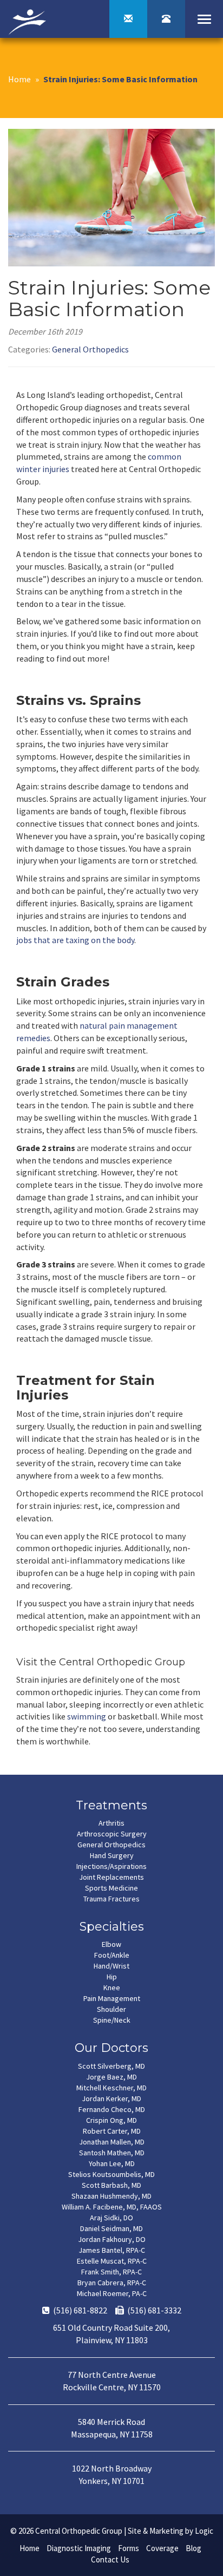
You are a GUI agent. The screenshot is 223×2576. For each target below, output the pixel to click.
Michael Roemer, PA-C (112, 2293)
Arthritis (111, 1823)
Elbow (111, 1944)
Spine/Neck (112, 2020)
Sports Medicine (111, 1888)
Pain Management (112, 1998)
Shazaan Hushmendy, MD (111, 2196)
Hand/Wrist (111, 1966)
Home (19, 79)
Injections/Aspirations (111, 1866)
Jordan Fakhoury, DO (112, 2239)
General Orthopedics (90, 349)
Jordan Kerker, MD (111, 2098)
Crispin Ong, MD (111, 2120)
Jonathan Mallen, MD (112, 2142)
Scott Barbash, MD (111, 2185)
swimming (87, 1716)
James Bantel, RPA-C (112, 2250)
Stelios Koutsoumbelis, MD (111, 2174)
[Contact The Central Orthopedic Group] (128, 19)
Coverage (162, 2548)
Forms (129, 2548)
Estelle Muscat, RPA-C (112, 2261)
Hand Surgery (112, 1855)
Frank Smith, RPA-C (111, 2272)
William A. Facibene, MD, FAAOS (112, 2207)
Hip (112, 1977)
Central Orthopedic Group (79, 2531)
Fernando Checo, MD (112, 2109)
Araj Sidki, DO (111, 2218)
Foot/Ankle (112, 1955)
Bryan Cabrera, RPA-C (112, 2283)
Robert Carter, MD (112, 2131)
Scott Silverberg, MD (111, 2066)
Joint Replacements (111, 1877)
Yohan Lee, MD (112, 2163)
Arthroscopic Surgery (112, 1834)
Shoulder (111, 2009)
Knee (112, 1987)
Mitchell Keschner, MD (111, 2088)
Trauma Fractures (111, 1899)
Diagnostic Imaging (79, 2548)
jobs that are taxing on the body (75, 940)
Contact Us (110, 2559)
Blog (194, 2548)
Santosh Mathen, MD (112, 2153)
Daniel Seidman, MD (111, 2228)
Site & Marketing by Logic (170, 2531)
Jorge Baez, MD (111, 2077)
